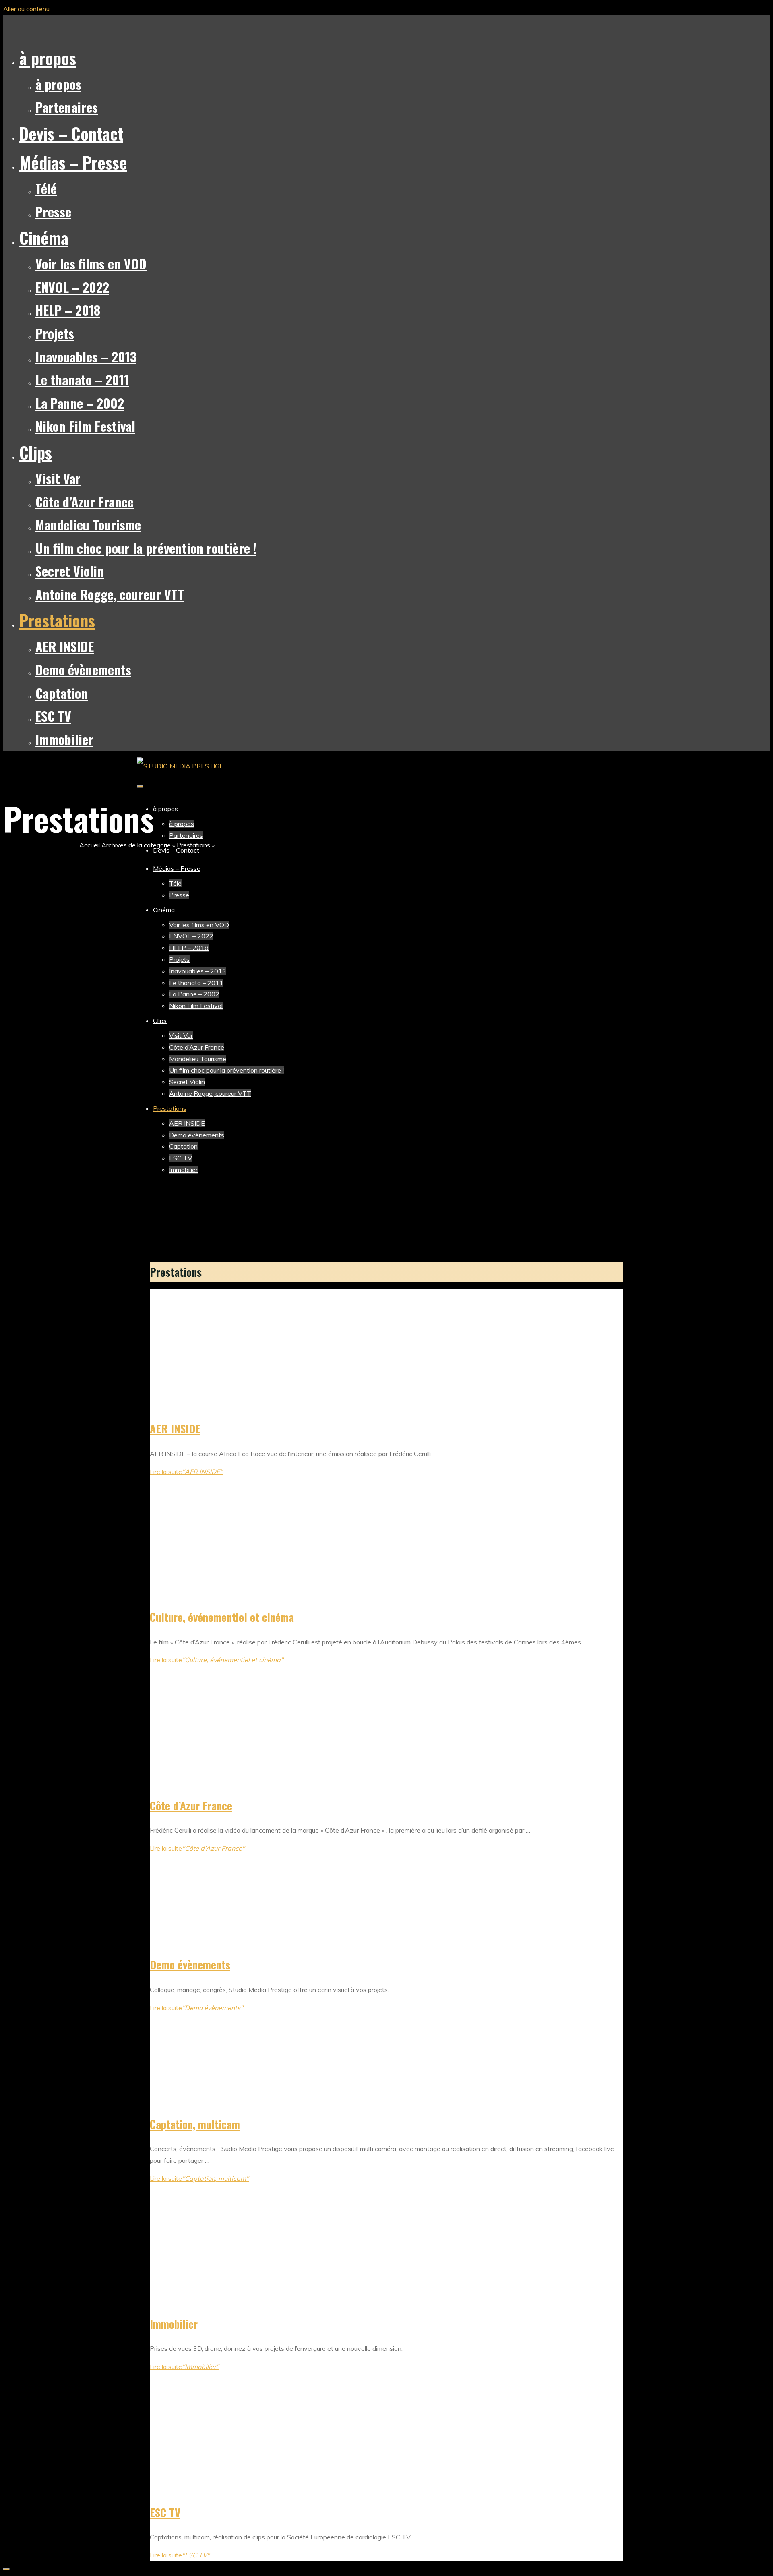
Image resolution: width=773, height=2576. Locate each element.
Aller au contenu (26, 9)
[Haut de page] (6, 2569)
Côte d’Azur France (191, 1806)
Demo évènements (190, 1965)
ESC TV (165, 2512)
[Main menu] (140, 787)
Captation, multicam (195, 2124)
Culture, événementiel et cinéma (222, 1617)
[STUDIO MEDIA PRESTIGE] (180, 766)
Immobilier (174, 2324)
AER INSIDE (175, 1429)
